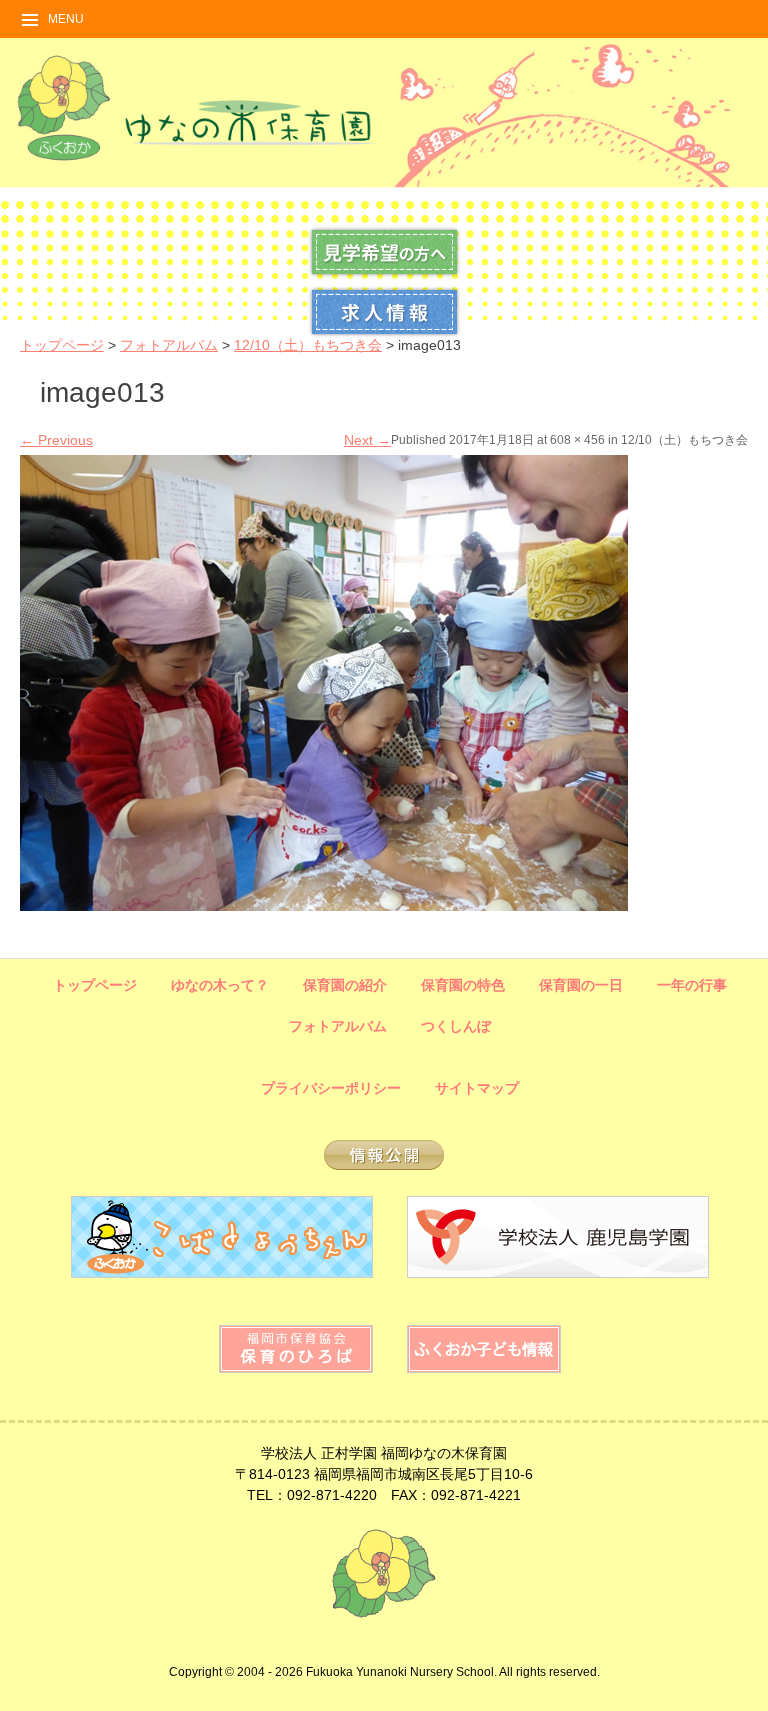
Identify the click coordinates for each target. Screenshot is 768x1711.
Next (367, 440)
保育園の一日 (581, 985)
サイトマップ (477, 1088)
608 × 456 (577, 440)
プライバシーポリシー (331, 1088)
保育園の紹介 (345, 985)
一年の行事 (692, 985)
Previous (56, 440)
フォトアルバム (169, 345)
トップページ (62, 345)
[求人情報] (384, 334)
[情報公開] (384, 1165)
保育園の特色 (463, 985)
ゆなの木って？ (220, 985)
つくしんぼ (456, 1026)
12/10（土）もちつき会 (308, 345)
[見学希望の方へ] (384, 274)
